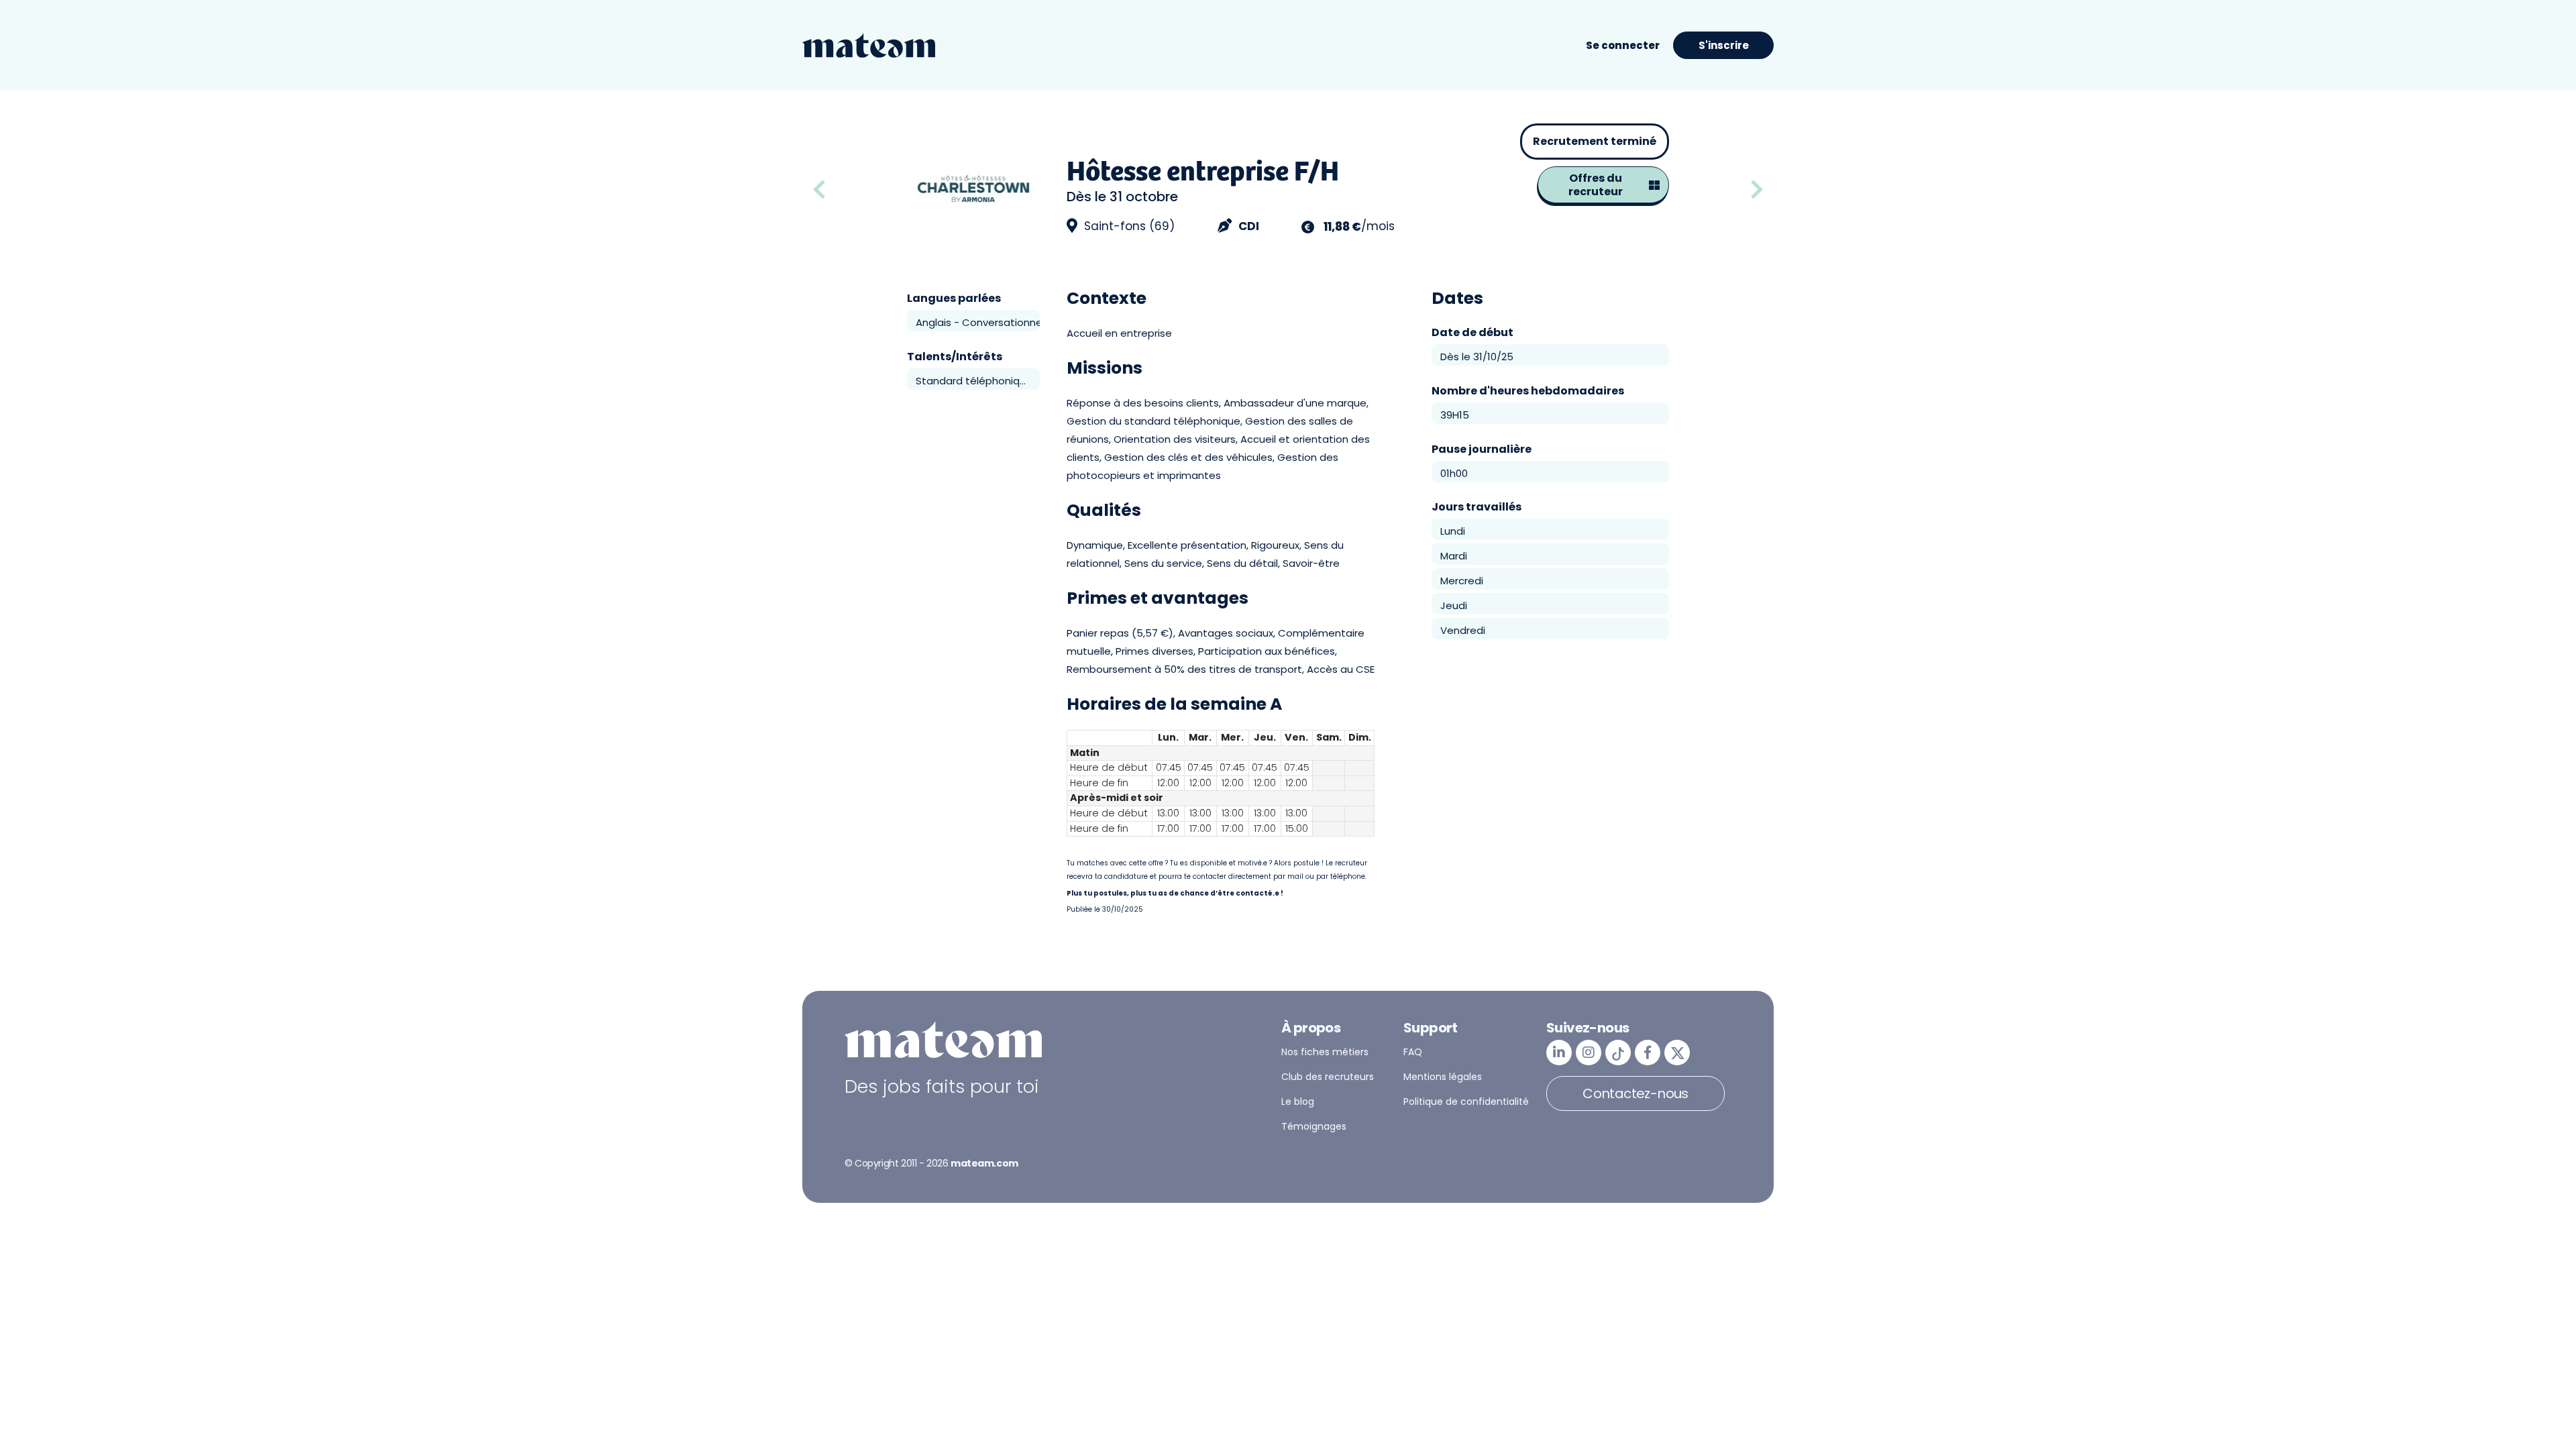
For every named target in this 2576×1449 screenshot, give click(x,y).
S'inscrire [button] (1724, 45)
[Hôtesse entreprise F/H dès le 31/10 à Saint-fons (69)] (855, 190)
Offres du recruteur (1596, 185)
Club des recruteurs (1328, 1077)
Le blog (1298, 1102)
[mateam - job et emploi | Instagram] (1589, 1053)
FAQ (1413, 1052)
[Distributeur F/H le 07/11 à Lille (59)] (1757, 190)
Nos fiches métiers (1325, 1052)
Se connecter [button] (1623, 45)
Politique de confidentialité (1466, 1102)
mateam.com (984, 1163)
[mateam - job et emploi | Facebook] (1648, 1053)
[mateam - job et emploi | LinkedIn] (1559, 1053)
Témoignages (1314, 1126)
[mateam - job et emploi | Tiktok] (1618, 1053)
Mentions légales (1443, 1077)
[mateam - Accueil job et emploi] (869, 46)
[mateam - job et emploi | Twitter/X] (1677, 1053)
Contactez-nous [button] (1635, 1093)
